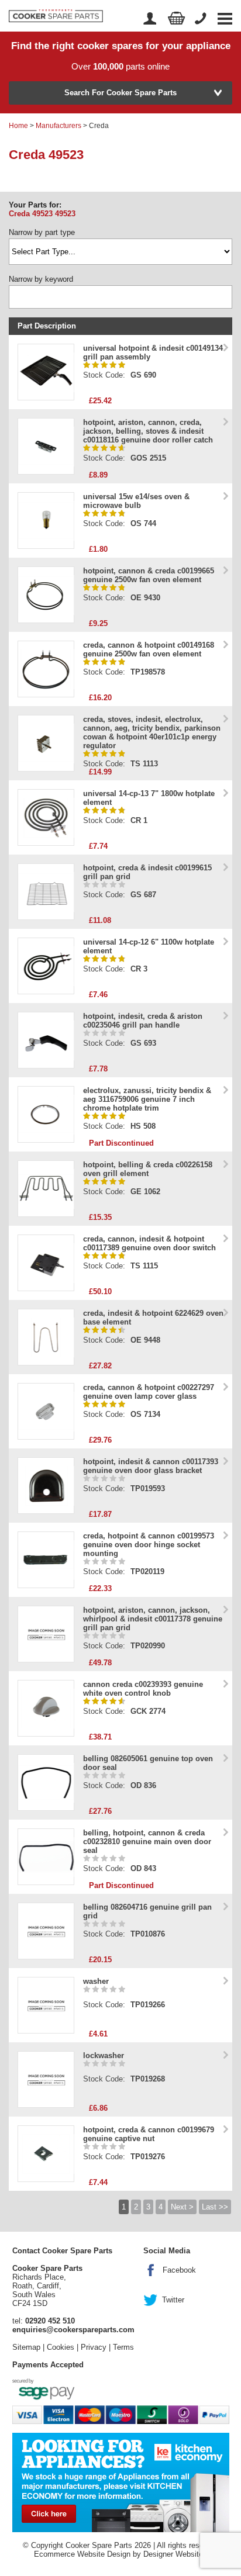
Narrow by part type (42, 232)
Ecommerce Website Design (82, 2554)
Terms (123, 2347)
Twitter (173, 2300)
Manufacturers (58, 126)
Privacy (94, 2347)
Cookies (61, 2347)
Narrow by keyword (41, 279)
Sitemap (26, 2347)
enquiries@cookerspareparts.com (73, 2330)
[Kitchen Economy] (121, 2482)
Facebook (179, 2270)
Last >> (215, 2207)
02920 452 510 (50, 2321)
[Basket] (177, 18)
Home (18, 126)
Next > (182, 2207)
